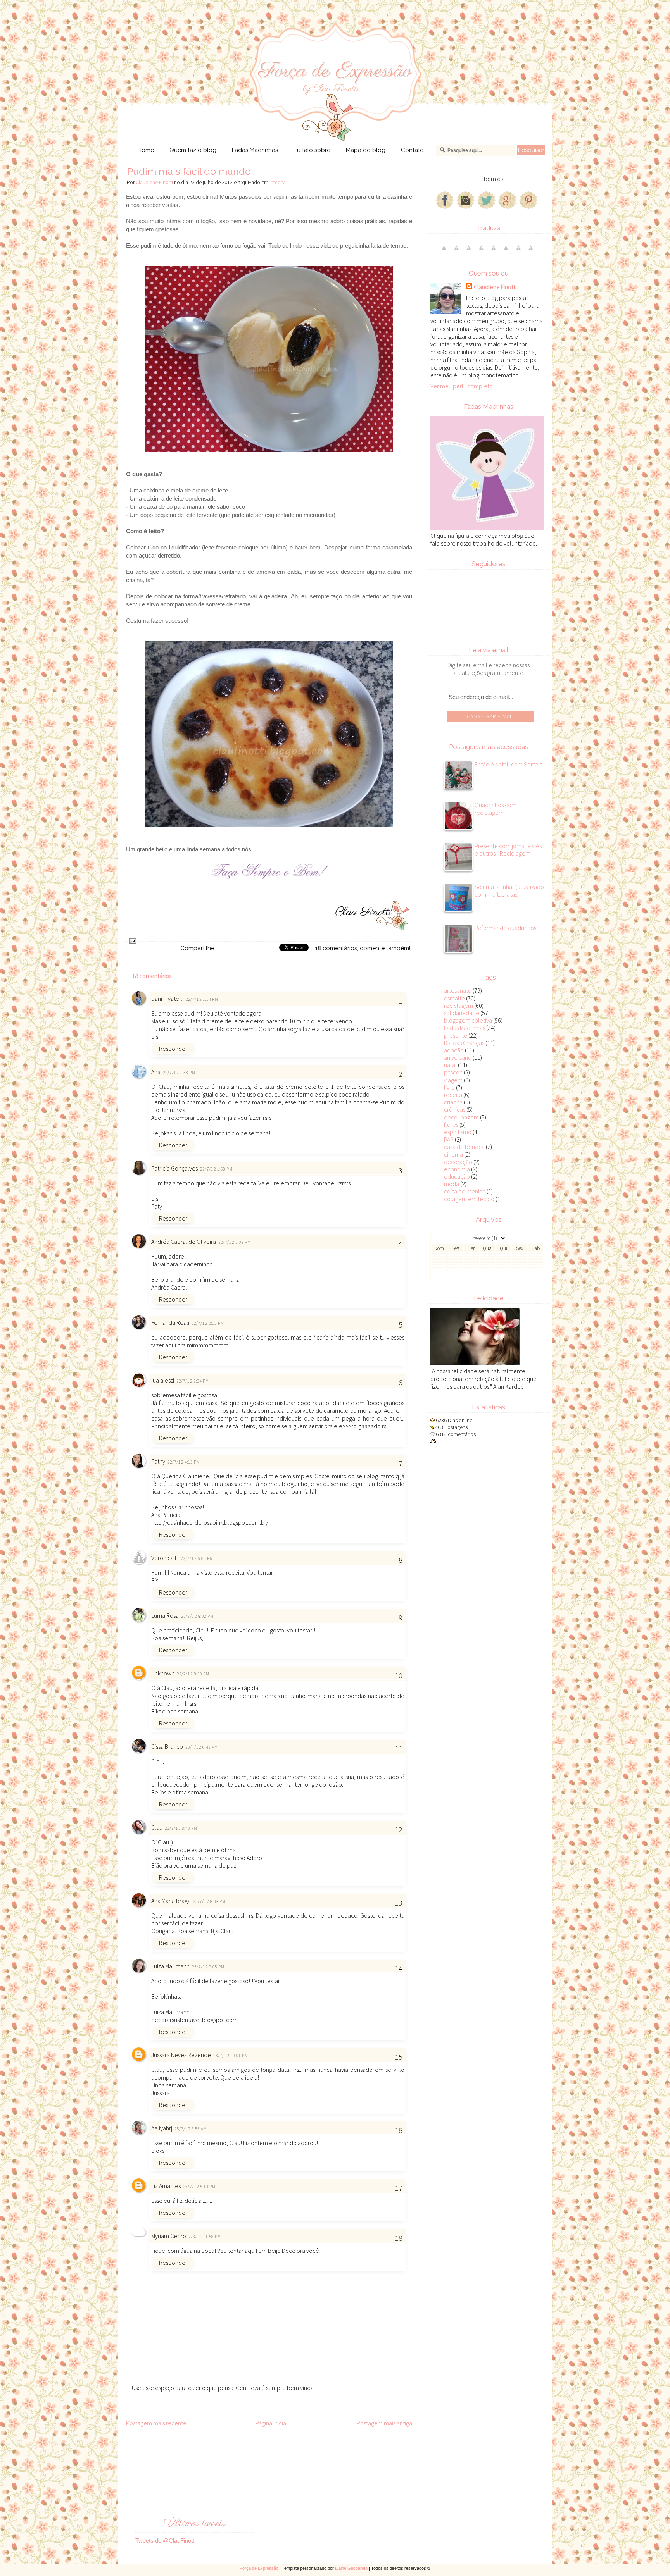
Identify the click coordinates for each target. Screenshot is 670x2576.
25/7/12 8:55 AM (191, 2129)
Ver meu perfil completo (462, 386)
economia (457, 1169)
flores (451, 1124)
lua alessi (163, 1380)
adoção (454, 1050)
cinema (453, 1154)
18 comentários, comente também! (363, 948)
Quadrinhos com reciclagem (496, 809)
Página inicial (272, 2423)
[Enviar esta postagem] (132, 940)
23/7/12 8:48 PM (210, 1901)
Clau (157, 1827)
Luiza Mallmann (170, 1966)
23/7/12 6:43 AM (202, 1747)
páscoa (453, 1072)
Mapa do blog (366, 150)
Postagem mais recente (156, 2423)
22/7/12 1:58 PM (217, 1169)
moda (452, 1184)
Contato (412, 150)
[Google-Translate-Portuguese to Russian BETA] (518, 251)
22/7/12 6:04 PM (197, 1558)
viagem (453, 1080)
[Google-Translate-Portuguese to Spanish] (531, 251)
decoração (458, 1162)
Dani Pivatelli (167, 999)
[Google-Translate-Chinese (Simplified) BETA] (444, 251)
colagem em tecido (469, 1199)
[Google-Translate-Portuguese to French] (456, 251)
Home (146, 150)
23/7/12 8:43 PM (181, 1828)
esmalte (454, 998)
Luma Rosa (165, 1615)
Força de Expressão (259, 2568)
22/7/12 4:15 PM (184, 1462)
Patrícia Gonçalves (174, 1168)
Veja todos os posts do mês (488, 1277)
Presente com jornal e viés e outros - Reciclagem (508, 850)
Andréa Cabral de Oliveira (184, 1242)
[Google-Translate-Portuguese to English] (506, 251)
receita (278, 182)
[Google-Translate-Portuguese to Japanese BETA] (494, 251)
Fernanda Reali (170, 1322)
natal (450, 1065)
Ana (156, 1072)
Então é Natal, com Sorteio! (509, 764)
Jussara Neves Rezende (181, 2055)
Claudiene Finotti (495, 287)
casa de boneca (464, 1147)
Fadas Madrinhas (255, 150)
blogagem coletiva (468, 1020)
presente (456, 1035)
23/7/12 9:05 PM (208, 1967)
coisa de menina (465, 1191)
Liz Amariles (166, 2186)
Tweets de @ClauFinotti (165, 2541)
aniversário (458, 1057)
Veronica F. (165, 1558)
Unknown (163, 1673)
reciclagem (458, 1006)
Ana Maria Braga (171, 1901)
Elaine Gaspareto (351, 2568)
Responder (173, 1049)
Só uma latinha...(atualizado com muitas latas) (509, 890)
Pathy (158, 1461)
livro (449, 1087)
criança (453, 1102)
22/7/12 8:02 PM (198, 1616)
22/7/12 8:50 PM (193, 1674)
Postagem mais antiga (384, 2423)
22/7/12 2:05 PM (208, 1323)
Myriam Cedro (169, 2236)
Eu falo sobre (312, 150)
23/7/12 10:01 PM (231, 2056)
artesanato (458, 990)
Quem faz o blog (193, 150)
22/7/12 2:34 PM (193, 1381)
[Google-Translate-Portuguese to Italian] (481, 251)
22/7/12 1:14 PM (202, 999)
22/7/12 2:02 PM (235, 1242)
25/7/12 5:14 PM (199, 2187)
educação (457, 1176)
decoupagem (461, 1117)
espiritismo (458, 1132)
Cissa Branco (167, 1746)
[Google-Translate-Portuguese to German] (469, 251)
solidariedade (462, 1013)
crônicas (455, 1109)
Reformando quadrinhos (505, 928)
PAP (449, 1139)
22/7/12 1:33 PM (179, 1073)
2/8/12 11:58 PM (205, 2237)
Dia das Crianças (464, 1043)
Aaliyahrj (162, 2128)
